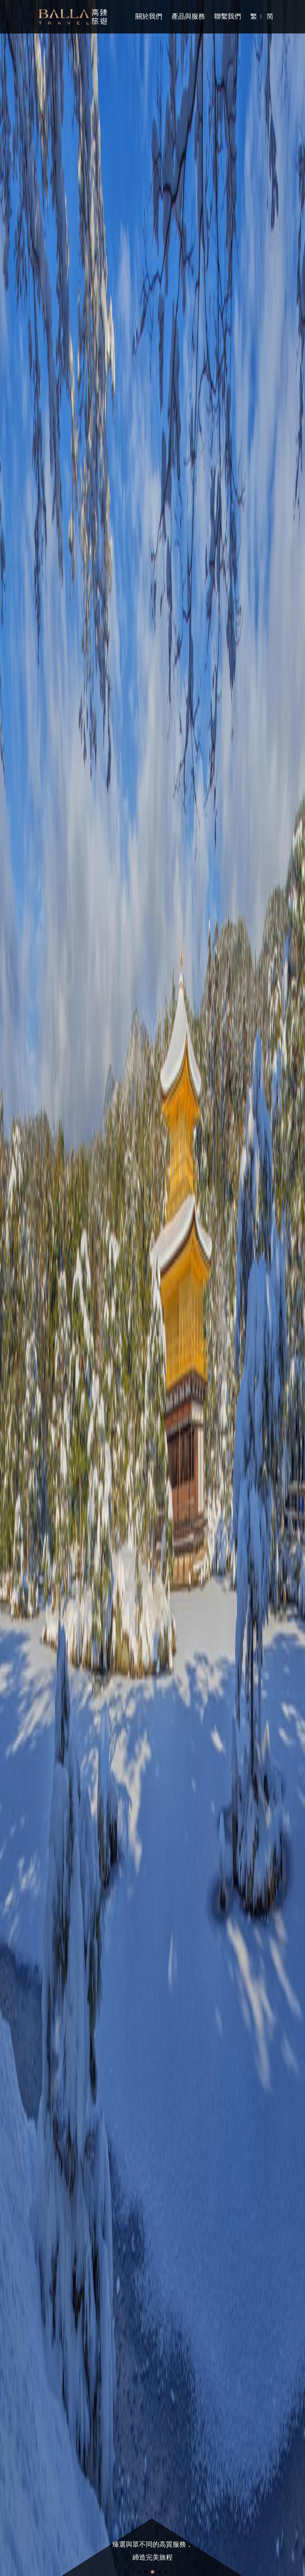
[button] (23, 1288)
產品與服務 (188, 16)
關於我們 (149, 16)
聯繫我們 (228, 16)
